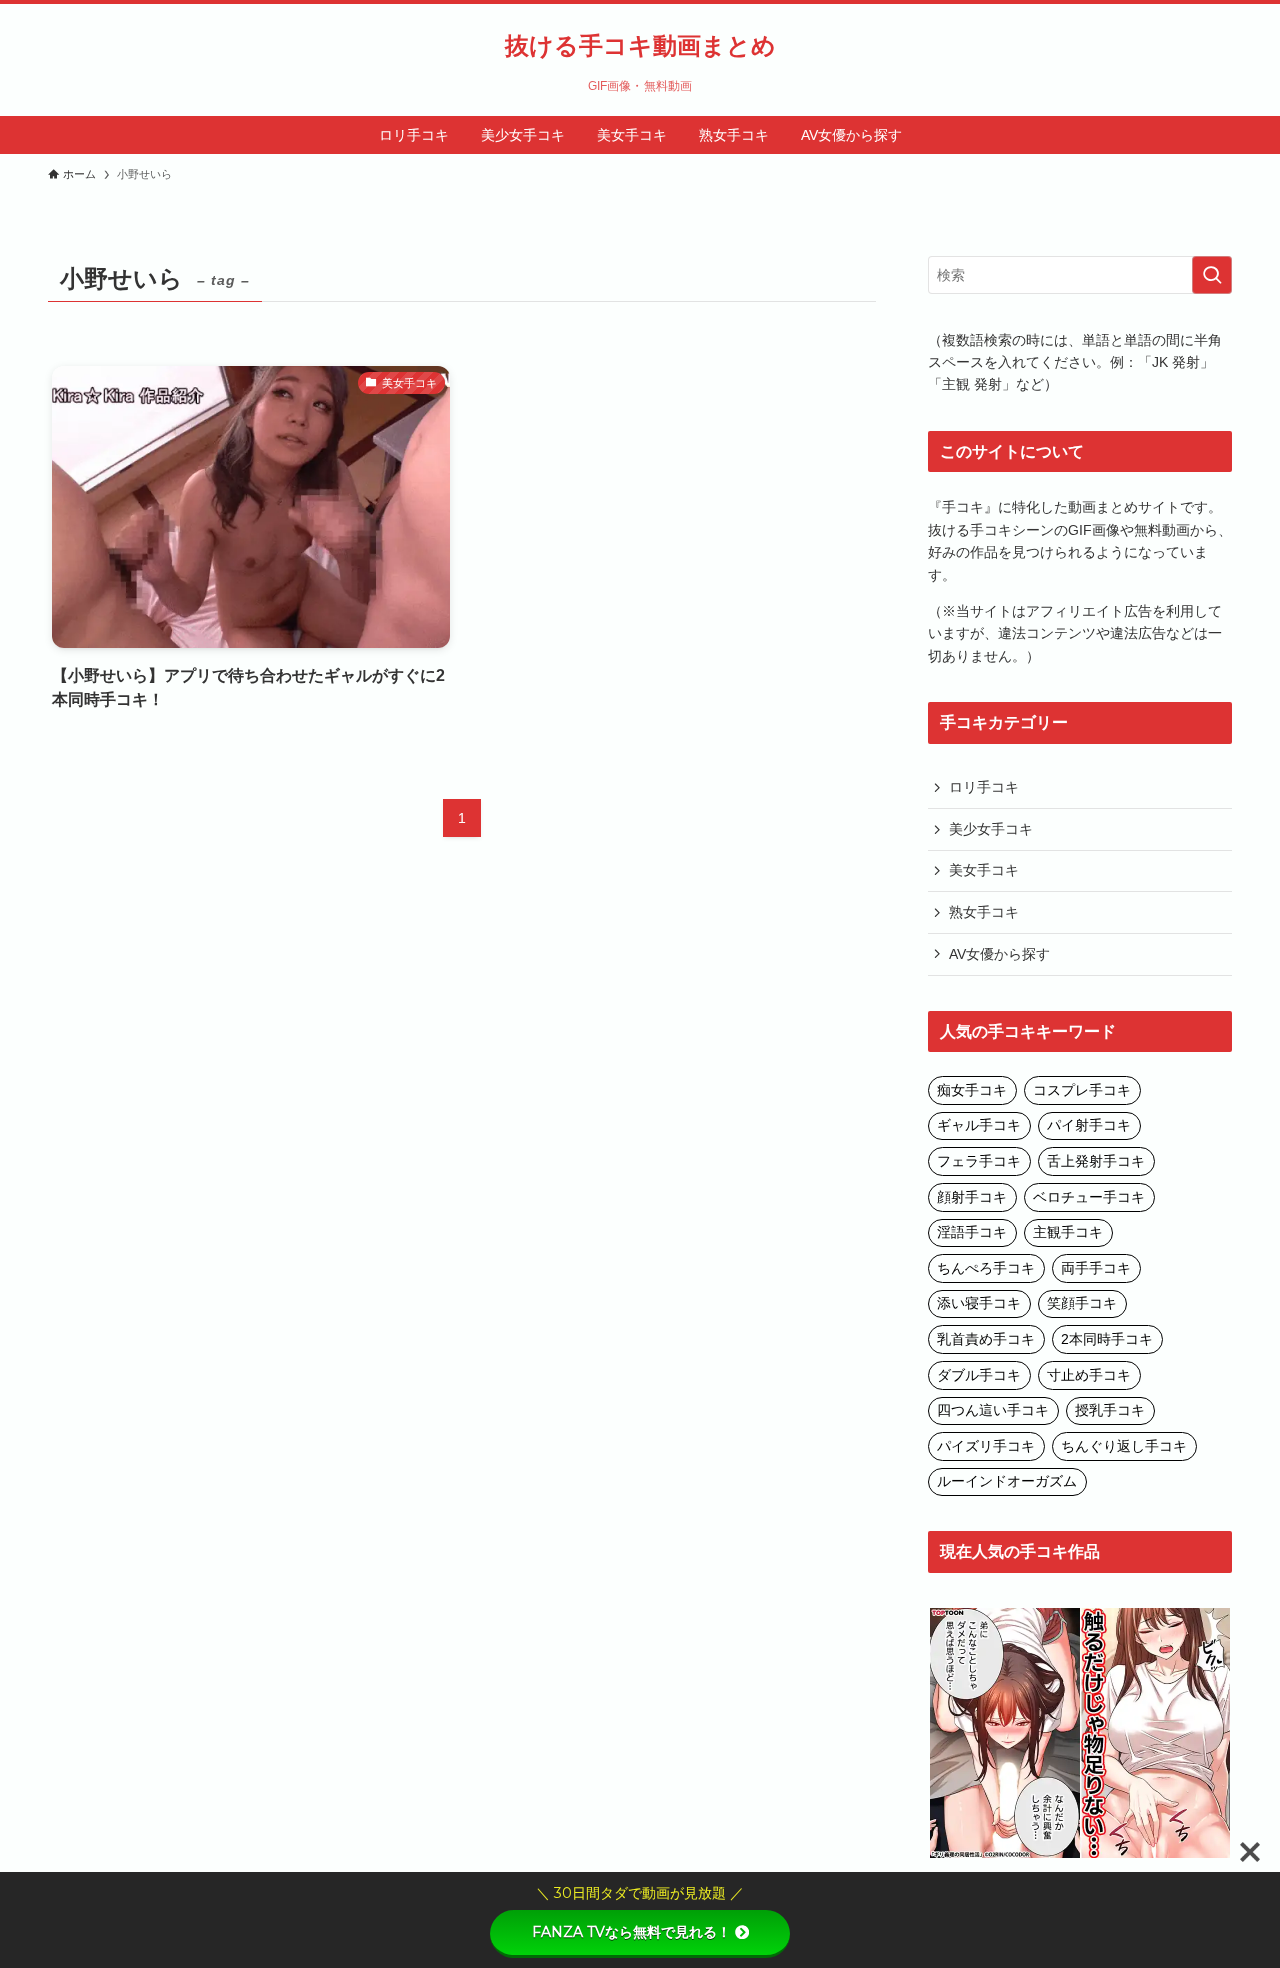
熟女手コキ (984, 912)
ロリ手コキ (984, 787)
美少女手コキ (991, 829)
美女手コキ (984, 870)
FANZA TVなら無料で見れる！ (631, 1932)
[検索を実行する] (1212, 275)
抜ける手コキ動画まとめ (640, 46)
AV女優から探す (999, 954)
